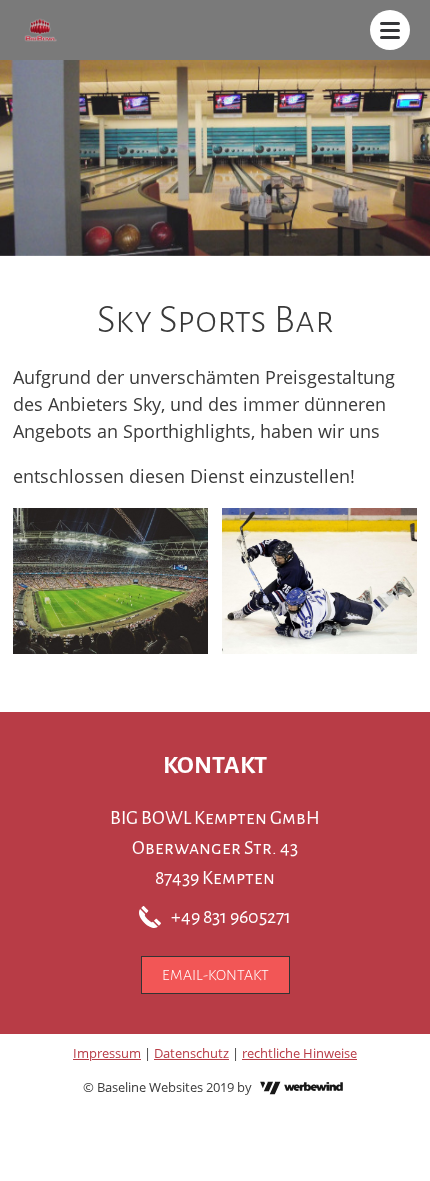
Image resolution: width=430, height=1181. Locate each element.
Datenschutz (191, 1053)
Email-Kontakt (215, 975)
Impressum (107, 1053)
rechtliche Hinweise (299, 1053)
